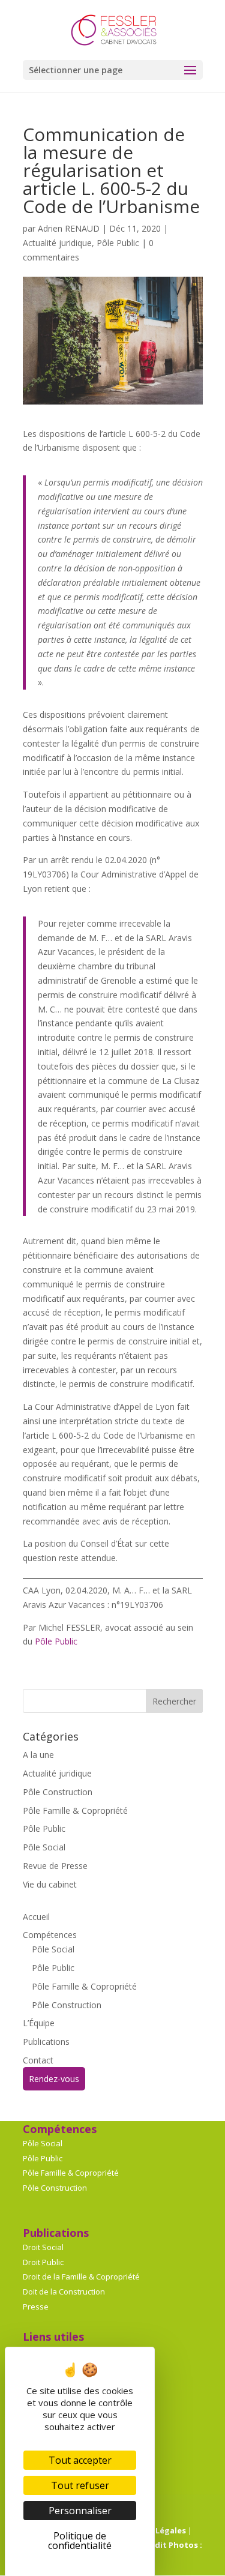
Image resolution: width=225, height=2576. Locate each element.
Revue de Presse (55, 1866)
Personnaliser (80, 2511)
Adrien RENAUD (69, 228)
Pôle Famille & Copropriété (75, 1810)
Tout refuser (80, 2485)
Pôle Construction (58, 1792)
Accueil (36, 1917)
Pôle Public (118, 243)
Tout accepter (80, 2460)
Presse (36, 2307)
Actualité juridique (57, 243)
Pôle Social (44, 1847)
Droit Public (43, 2262)
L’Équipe (39, 2023)
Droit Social (43, 2247)
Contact (38, 2060)
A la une (38, 1755)
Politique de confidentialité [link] (80, 2541)
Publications (46, 2042)
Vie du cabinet (50, 1884)
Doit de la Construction (64, 2292)
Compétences (50, 1935)
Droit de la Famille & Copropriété (81, 2277)
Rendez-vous (54, 2079)
